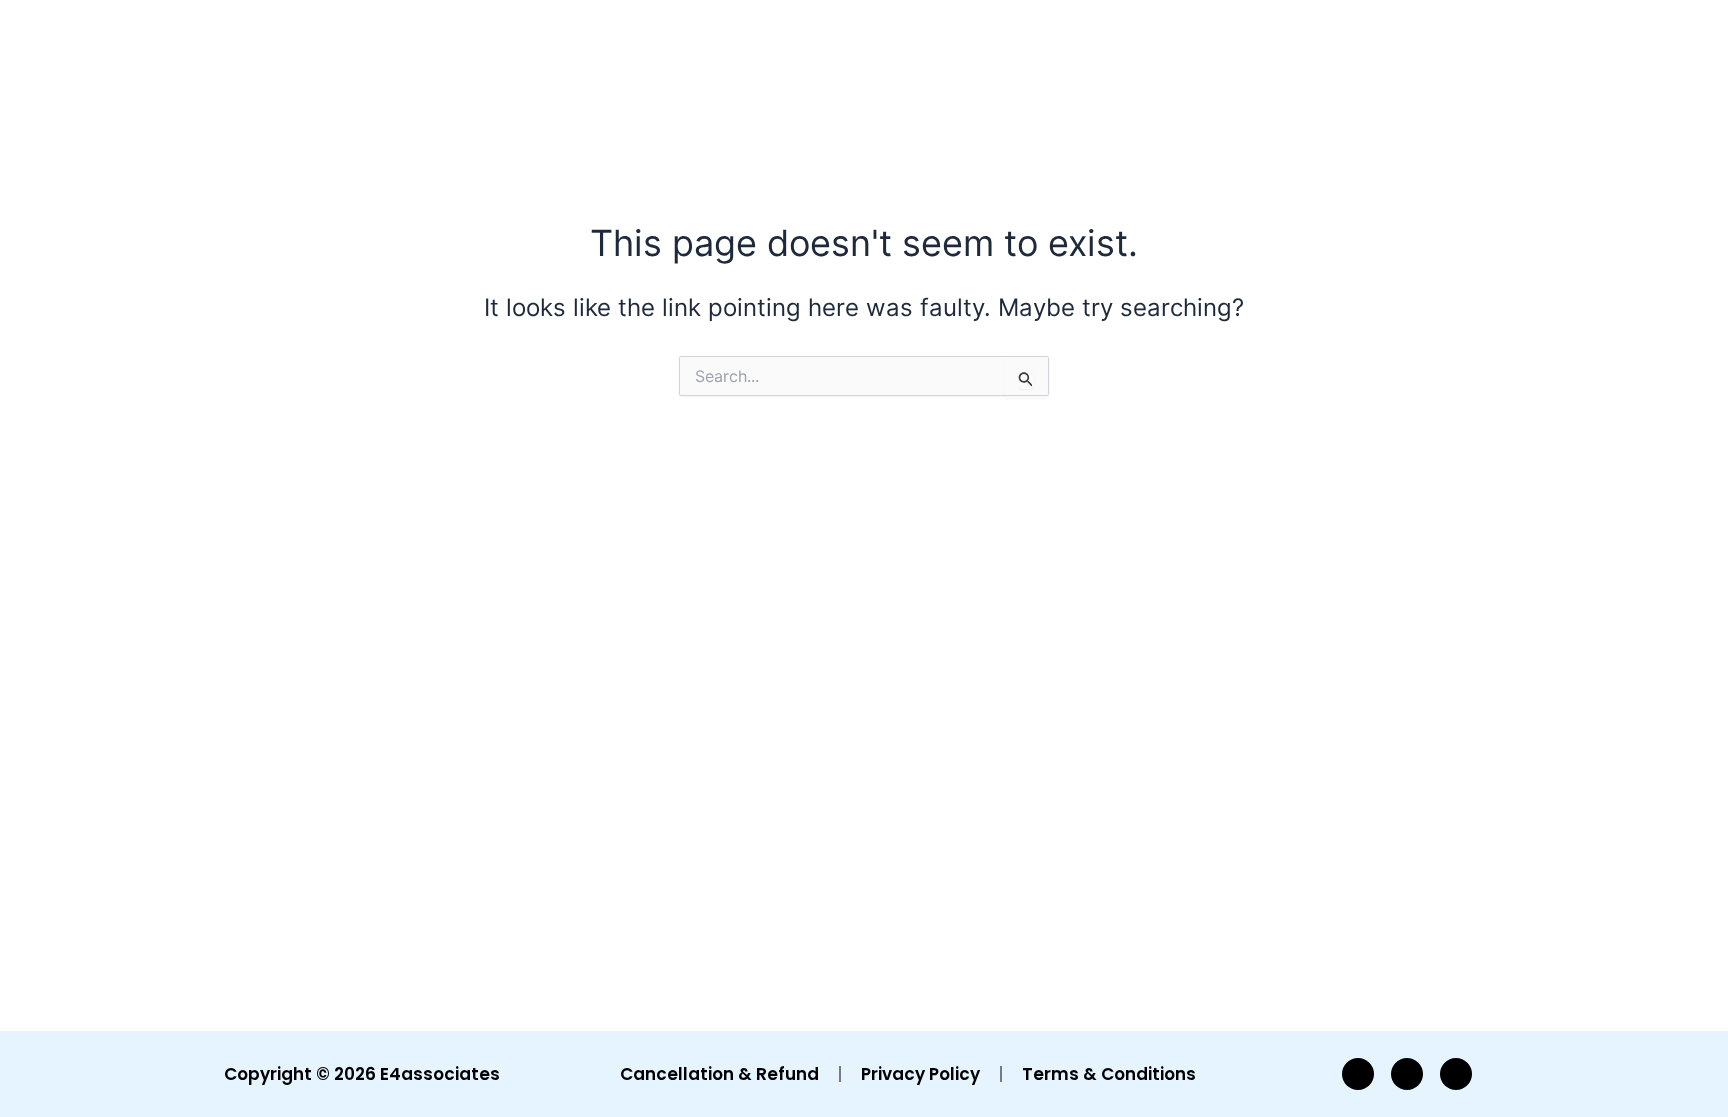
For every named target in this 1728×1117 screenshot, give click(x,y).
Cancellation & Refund (719, 1074)
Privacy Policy (920, 1074)
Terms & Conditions (1109, 1074)
